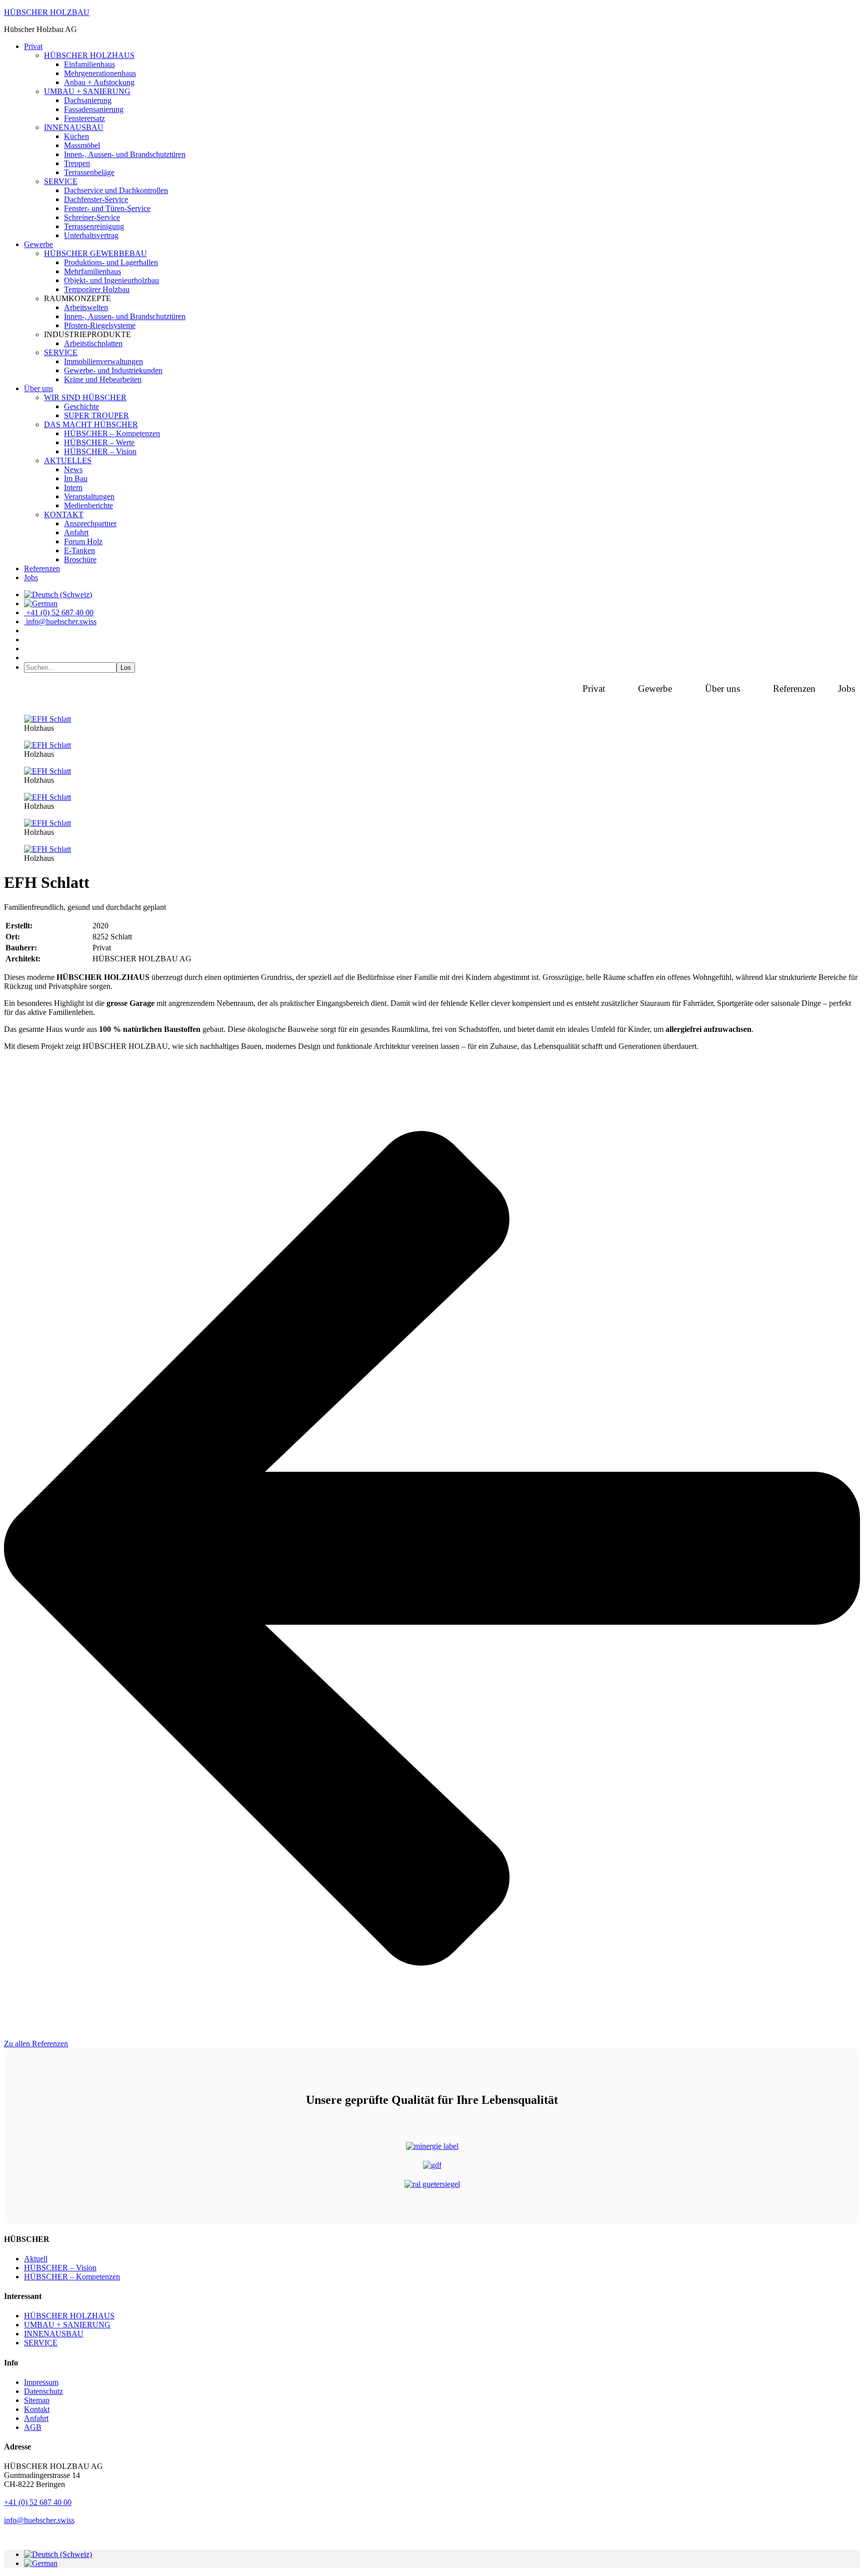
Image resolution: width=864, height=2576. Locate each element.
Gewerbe (655, 689)
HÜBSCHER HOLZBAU (47, 12)
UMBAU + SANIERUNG (67, 2325)
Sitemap (37, 2400)
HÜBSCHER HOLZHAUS (69, 2316)
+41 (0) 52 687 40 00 (38, 2502)
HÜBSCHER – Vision (60, 2268)
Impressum (41, 2382)
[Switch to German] (41, 603)
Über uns (722, 689)
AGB (33, 2427)
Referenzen (794, 689)
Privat (594, 689)
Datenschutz (43, 2391)
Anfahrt (36, 2418)
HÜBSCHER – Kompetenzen (72, 2277)
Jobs (846, 689)
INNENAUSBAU (54, 2334)
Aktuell (36, 2259)
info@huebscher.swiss (39, 2520)
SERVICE (41, 2343)
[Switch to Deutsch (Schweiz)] (58, 2554)
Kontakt (37, 2409)
